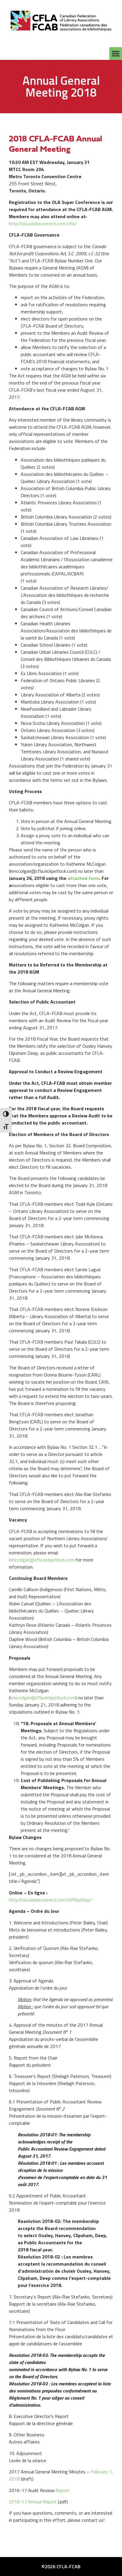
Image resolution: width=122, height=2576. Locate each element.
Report (63, 2490)
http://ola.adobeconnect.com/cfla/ (43, 224)
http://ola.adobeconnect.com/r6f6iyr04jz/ (50, 1900)
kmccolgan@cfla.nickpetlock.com (42, 1560)
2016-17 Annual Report (33, 2502)
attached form (83, 878)
